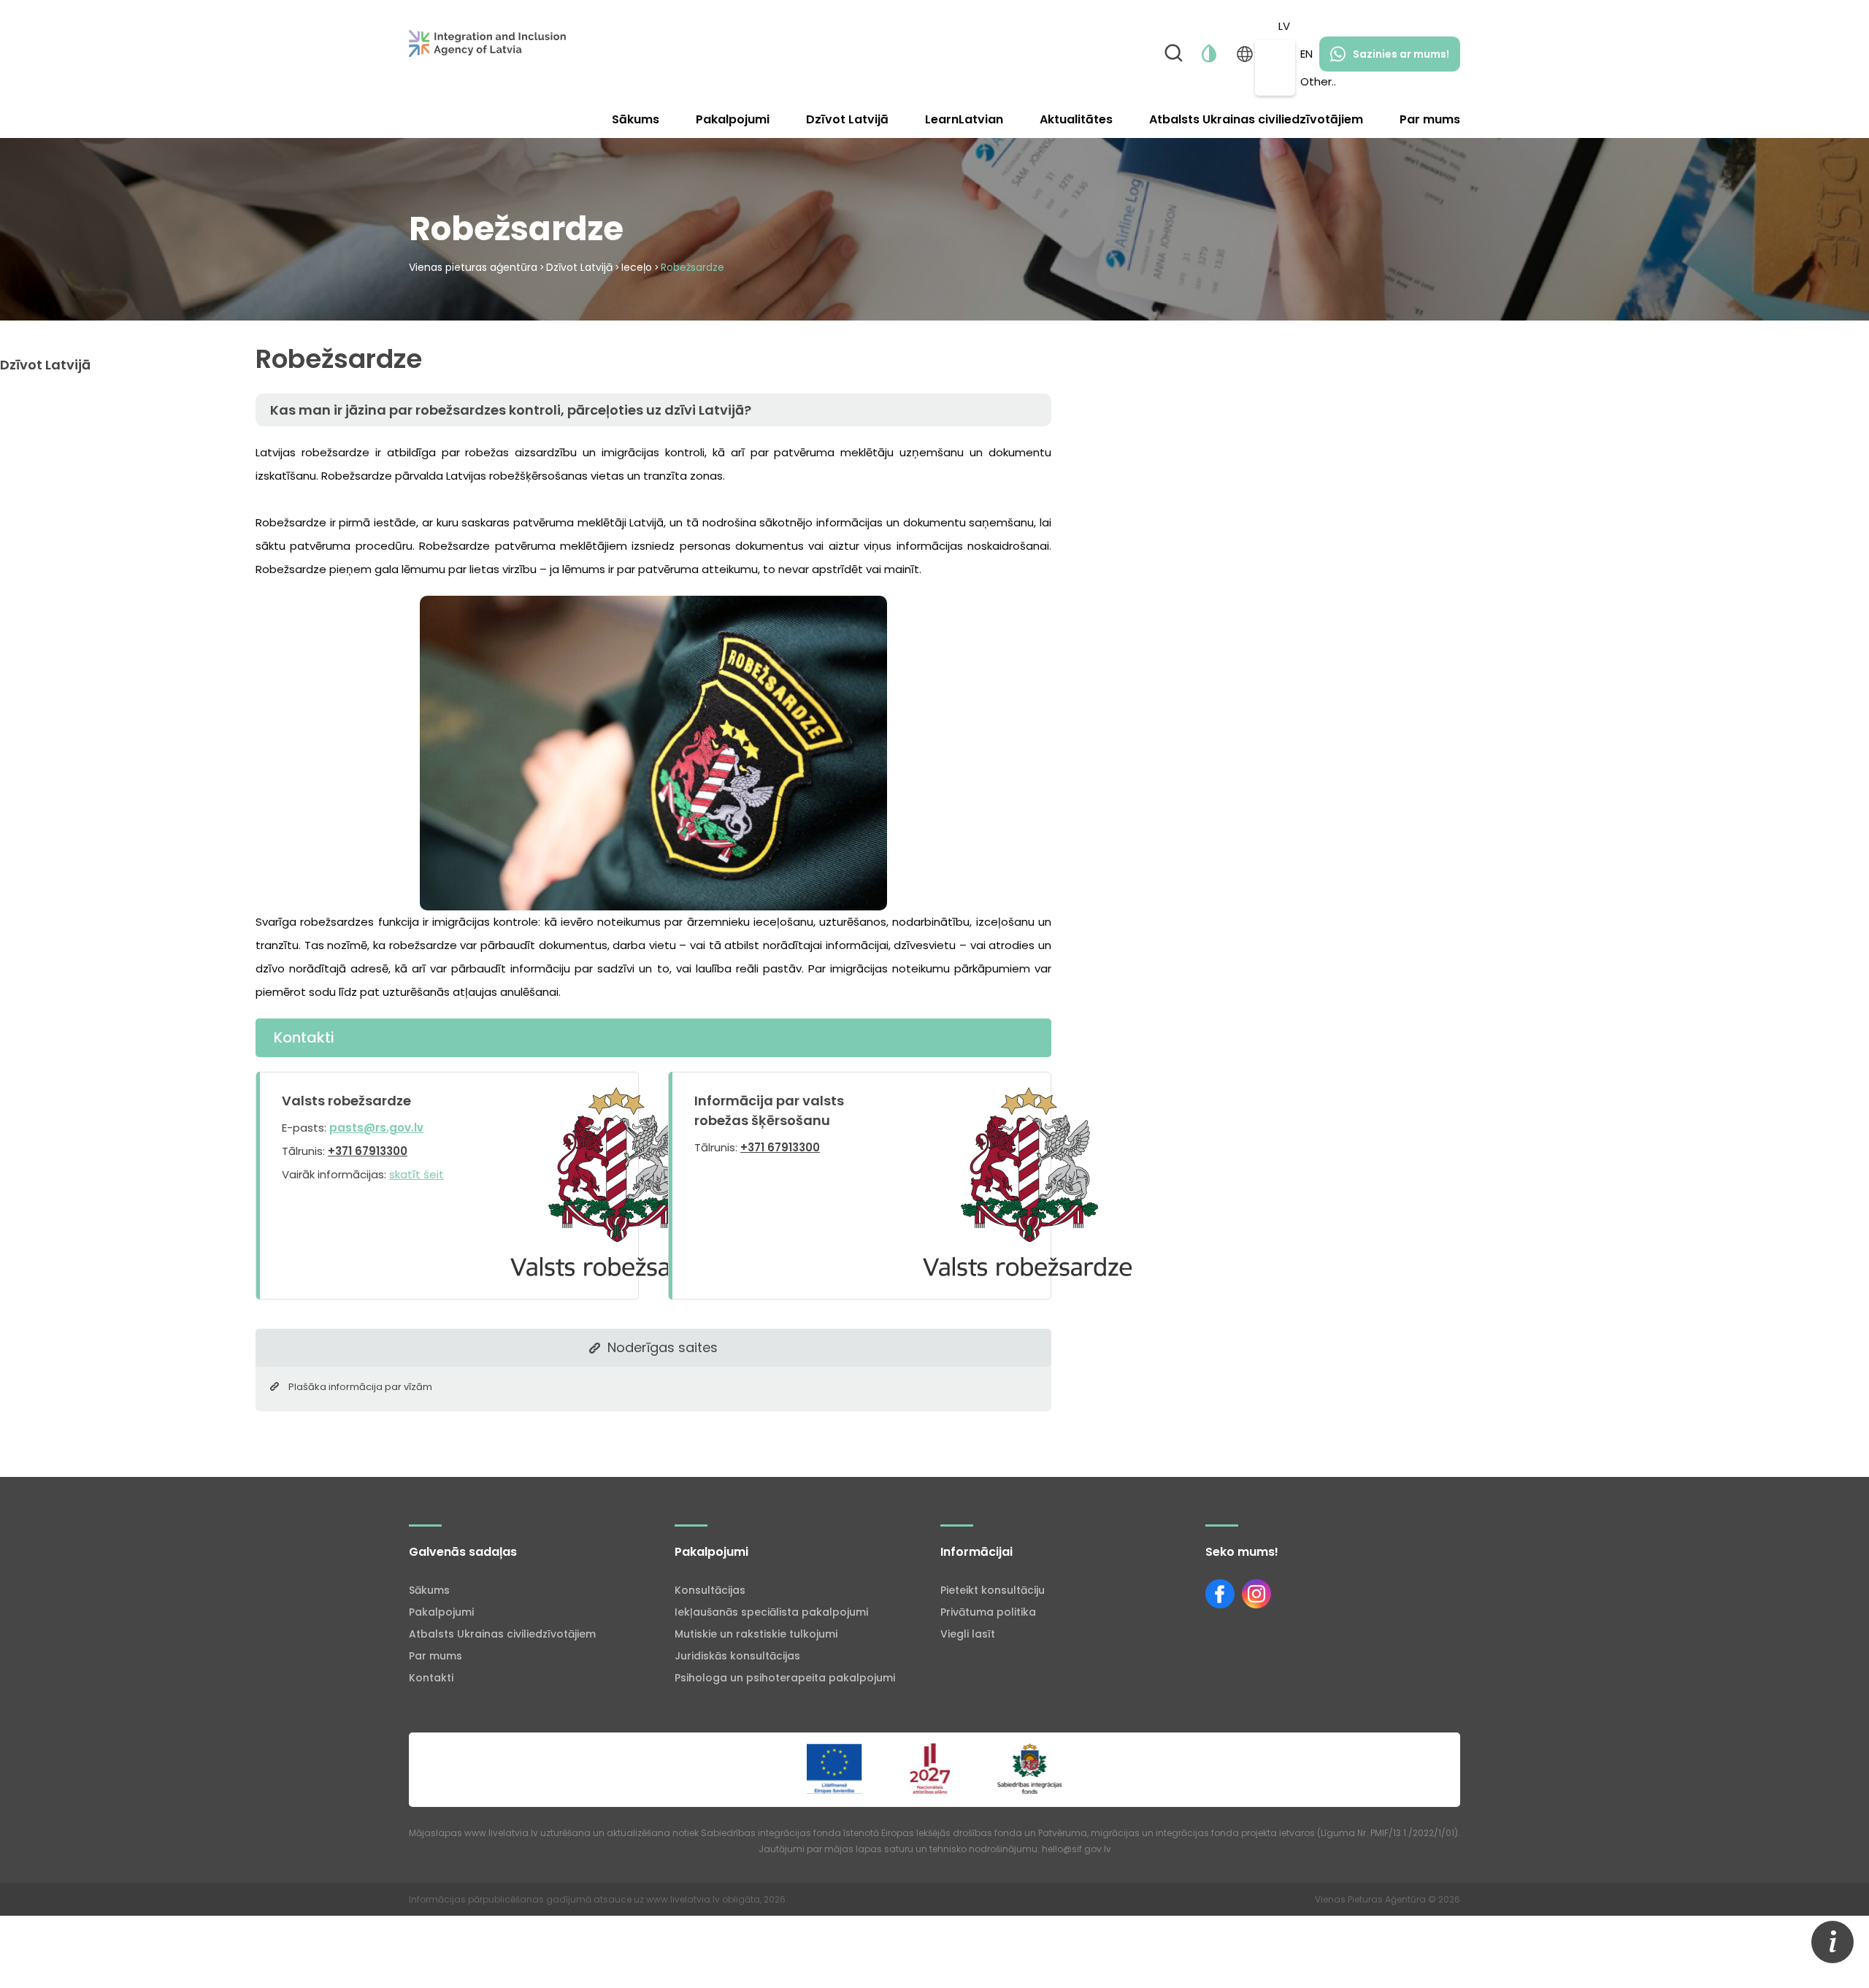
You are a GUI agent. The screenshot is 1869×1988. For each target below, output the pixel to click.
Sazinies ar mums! (1401, 54)
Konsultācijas (710, 1590)
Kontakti (431, 1678)
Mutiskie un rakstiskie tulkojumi (756, 1634)
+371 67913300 (368, 1151)
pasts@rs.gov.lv (376, 1128)
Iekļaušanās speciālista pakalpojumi (771, 1612)
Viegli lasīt (968, 1634)
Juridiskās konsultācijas (737, 1656)
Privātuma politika (988, 1612)
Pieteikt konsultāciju (993, 1590)
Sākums (636, 119)
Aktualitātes (1076, 119)
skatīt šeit (417, 1174)
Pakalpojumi (733, 119)
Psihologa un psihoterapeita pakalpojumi (785, 1678)
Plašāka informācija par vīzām (360, 1387)
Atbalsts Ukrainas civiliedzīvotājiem (1256, 119)
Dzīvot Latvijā (847, 119)
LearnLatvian (964, 119)
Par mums (1430, 119)
